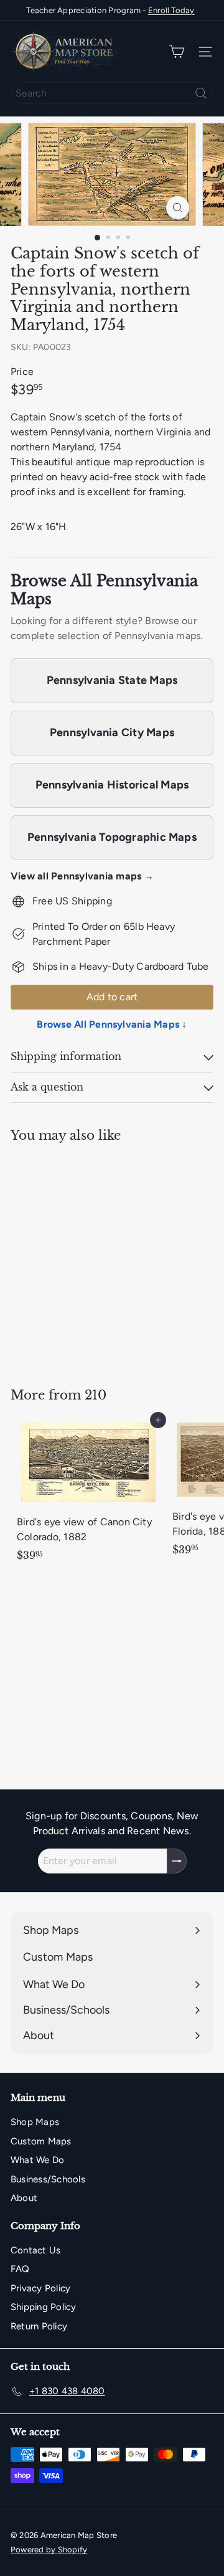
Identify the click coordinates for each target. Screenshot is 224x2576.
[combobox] (112, 93)
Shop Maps (35, 2122)
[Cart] (177, 52)
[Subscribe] (177, 1861)
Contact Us (35, 2250)
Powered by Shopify (49, 2550)
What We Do (37, 2160)
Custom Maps (41, 2141)
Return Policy (39, 2326)
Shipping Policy (44, 2307)
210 (96, 1395)
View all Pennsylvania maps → (82, 876)
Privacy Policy (40, 2288)
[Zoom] (178, 208)
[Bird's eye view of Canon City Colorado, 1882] (88, 1494)
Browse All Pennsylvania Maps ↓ (112, 1024)
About (24, 2198)
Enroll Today (171, 10)
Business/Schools (48, 2179)
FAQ (20, 2269)
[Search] (201, 93)
